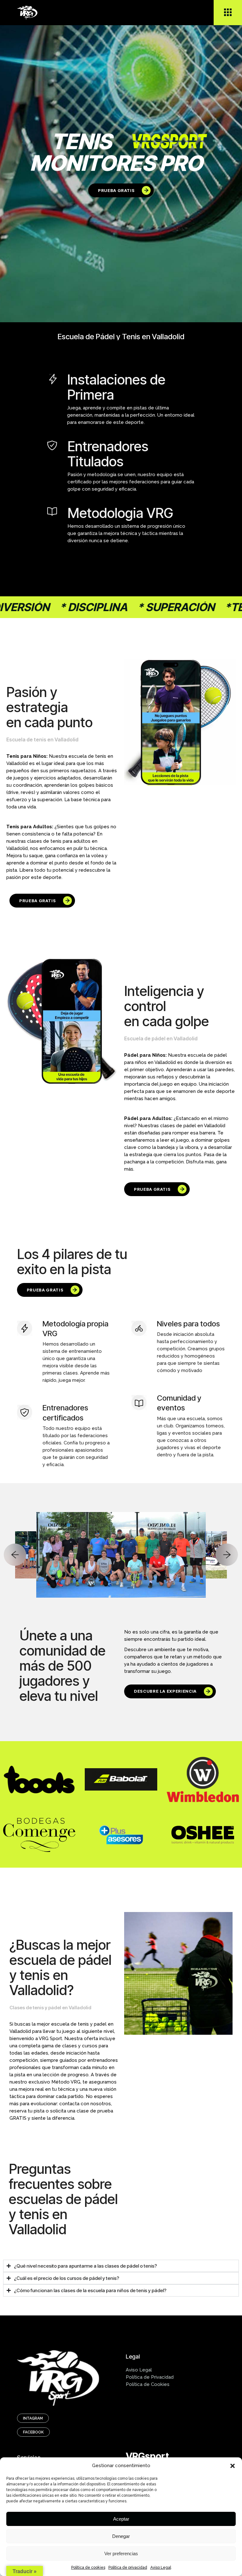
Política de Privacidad (150, 2377)
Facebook (33, 2432)
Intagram (33, 2418)
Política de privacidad (128, 2568)
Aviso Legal (161, 2568)
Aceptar (121, 2519)
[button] (233, 2466)
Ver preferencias (121, 2554)
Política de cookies (88, 2568)
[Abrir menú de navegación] (228, 13)
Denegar (121, 2536)
